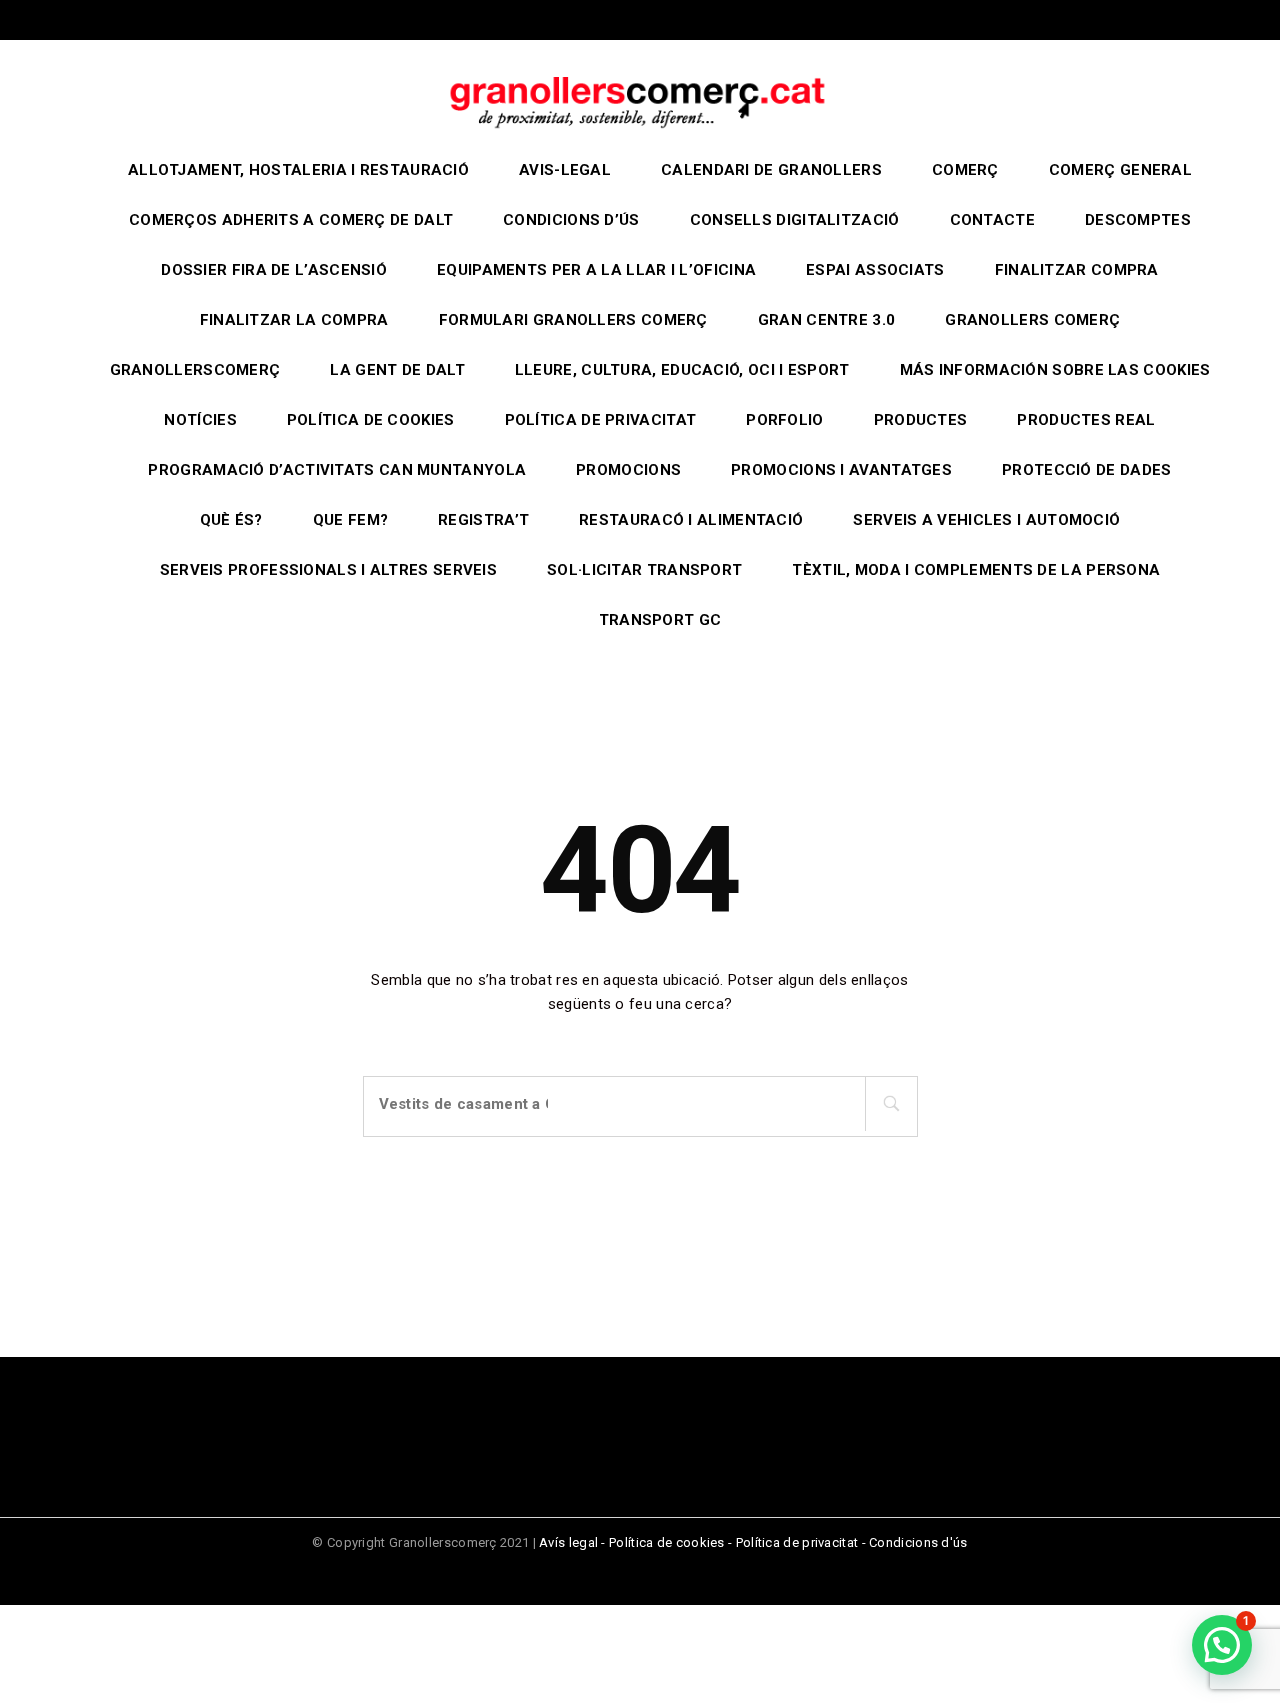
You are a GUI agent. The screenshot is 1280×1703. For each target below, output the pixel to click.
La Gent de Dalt (397, 370)
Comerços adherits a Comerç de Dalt (291, 220)
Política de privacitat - (803, 1542)
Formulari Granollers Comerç (573, 320)
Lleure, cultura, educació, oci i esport (682, 370)
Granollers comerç (1032, 320)
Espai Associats (875, 270)
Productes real (1086, 420)
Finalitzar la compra (294, 320)
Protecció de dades (1086, 470)
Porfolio (784, 420)
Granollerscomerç (195, 370)
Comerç (965, 170)
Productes (921, 420)
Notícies (200, 420)
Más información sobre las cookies (1055, 370)
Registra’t (483, 520)
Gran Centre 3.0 (827, 320)
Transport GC (660, 620)
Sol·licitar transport (644, 570)
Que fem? (350, 520)
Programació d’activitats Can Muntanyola (337, 470)
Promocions (628, 470)
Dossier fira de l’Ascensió (274, 270)
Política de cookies (371, 420)
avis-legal (565, 170)
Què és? (231, 520)
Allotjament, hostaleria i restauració (298, 170)
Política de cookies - (672, 1542)
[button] (1222, 1645)
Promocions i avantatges (841, 470)
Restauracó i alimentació (691, 520)
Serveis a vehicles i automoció (986, 520)
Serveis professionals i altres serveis (328, 570)
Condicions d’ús (571, 220)
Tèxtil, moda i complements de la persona (976, 570)
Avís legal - (574, 1542)
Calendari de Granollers (771, 170)
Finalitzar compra (1077, 270)
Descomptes (1138, 220)
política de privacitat (601, 420)
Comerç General (1120, 170)
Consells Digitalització (795, 220)
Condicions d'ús (918, 1542)
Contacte (992, 220)
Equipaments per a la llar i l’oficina (596, 270)
